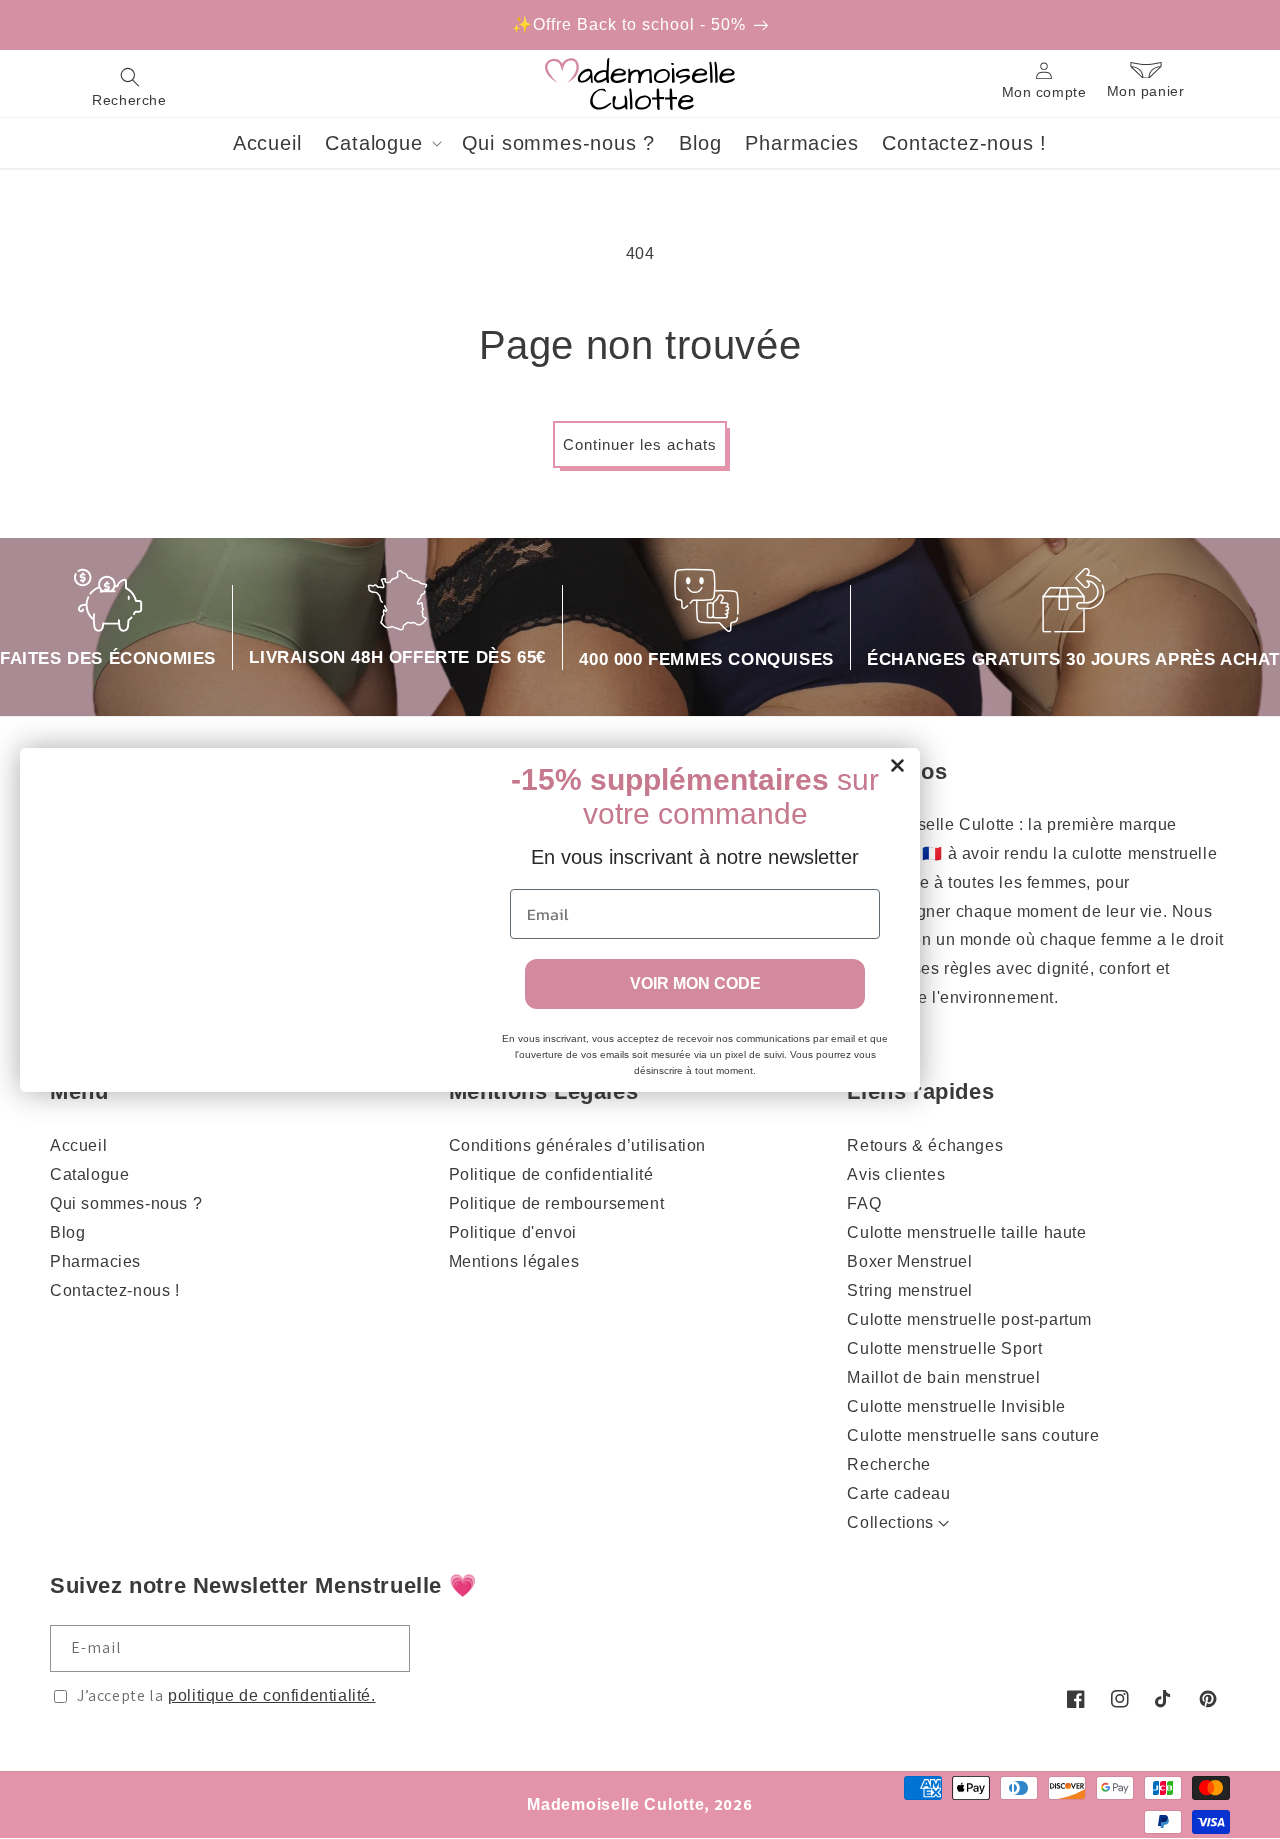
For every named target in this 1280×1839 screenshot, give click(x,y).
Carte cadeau (898, 1493)
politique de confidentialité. (271, 1695)
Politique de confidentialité (551, 1174)
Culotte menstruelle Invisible (956, 1406)
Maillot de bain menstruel (943, 1377)
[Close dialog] (897, 765)
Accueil (78, 1145)
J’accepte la (226, 1695)
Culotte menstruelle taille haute (966, 1232)
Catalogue (89, 1174)
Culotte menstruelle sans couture (973, 1435)
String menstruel (910, 1290)
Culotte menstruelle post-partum (969, 1319)
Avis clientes (896, 1174)
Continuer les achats (640, 444)
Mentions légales (514, 1261)
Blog (67, 1232)
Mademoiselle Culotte (615, 1804)
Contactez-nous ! (115, 1290)
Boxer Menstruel (909, 1261)
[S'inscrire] (387, 1648)
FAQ (864, 1203)
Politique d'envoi (513, 1232)
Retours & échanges (925, 1145)
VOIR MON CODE (695, 983)
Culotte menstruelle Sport (944, 1348)
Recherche (888, 1464)
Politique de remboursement (557, 1203)
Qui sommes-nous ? (126, 1203)
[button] (130, 84)
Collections (890, 1522)
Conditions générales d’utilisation (577, 1145)
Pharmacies (95, 1261)
